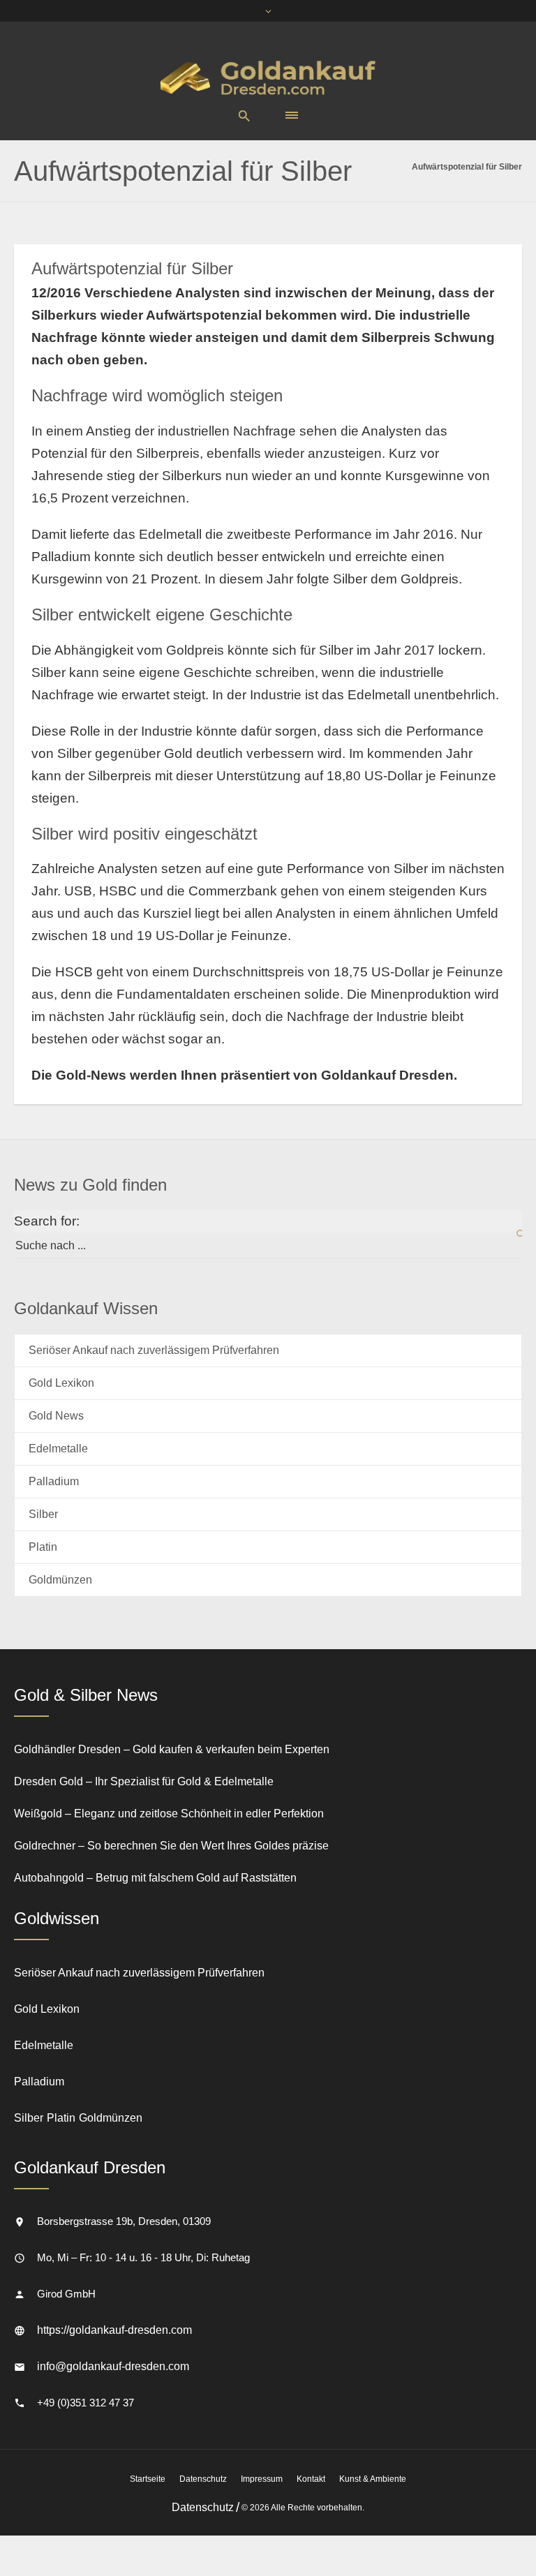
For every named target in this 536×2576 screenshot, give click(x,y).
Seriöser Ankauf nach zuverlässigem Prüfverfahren (154, 1350)
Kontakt (311, 2479)
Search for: (47, 1221)
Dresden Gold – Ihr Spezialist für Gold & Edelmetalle (144, 1781)
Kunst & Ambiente (373, 2479)
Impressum (262, 2479)
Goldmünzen (60, 1580)
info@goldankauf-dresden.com (113, 2366)
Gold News (56, 1416)
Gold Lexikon (61, 1383)
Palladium (54, 1481)
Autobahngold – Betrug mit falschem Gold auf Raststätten (155, 1878)
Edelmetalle (58, 1449)
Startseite (148, 2479)
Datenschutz (203, 2479)
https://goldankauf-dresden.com (114, 2330)
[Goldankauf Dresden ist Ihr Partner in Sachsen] (268, 77)
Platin (43, 1547)
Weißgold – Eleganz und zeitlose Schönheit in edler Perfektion (169, 1814)
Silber (43, 1514)
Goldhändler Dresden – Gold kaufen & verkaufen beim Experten (172, 1749)
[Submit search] (512, 1235)
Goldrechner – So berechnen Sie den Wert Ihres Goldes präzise (171, 1846)
